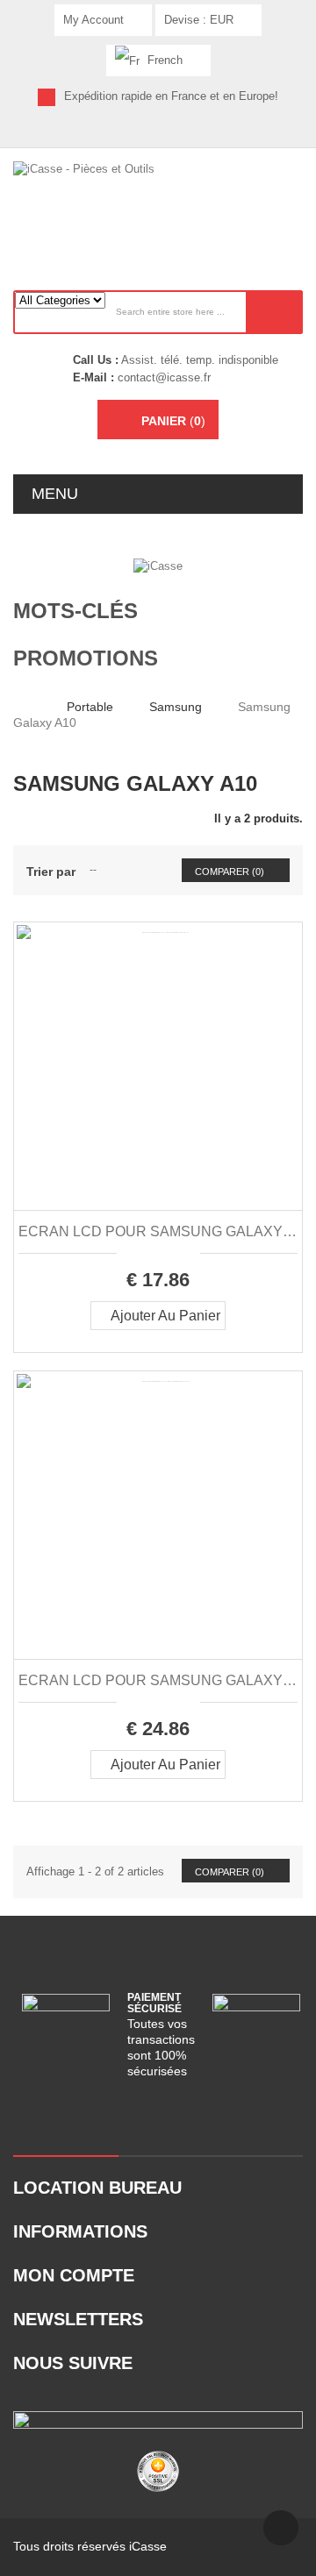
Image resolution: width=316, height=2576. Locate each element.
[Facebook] (97, 132)
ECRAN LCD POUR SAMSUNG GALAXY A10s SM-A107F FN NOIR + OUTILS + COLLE (158, 1680)
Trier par (51, 872)
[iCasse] (158, 565)
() (173, 421)
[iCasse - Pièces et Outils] (158, 204)
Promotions (86, 658)
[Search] (274, 312)
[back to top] (281, 2528)
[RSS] (158, 132)
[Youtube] (189, 132)
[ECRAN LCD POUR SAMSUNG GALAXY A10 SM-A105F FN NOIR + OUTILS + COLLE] (158, 1066)
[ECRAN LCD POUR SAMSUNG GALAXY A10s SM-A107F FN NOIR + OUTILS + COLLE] (158, 1515)
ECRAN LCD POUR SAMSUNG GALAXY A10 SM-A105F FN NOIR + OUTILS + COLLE (158, 1231)
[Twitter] (128, 132)
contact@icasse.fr (162, 377)
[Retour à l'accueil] (18, 706)
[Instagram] (220, 132)
